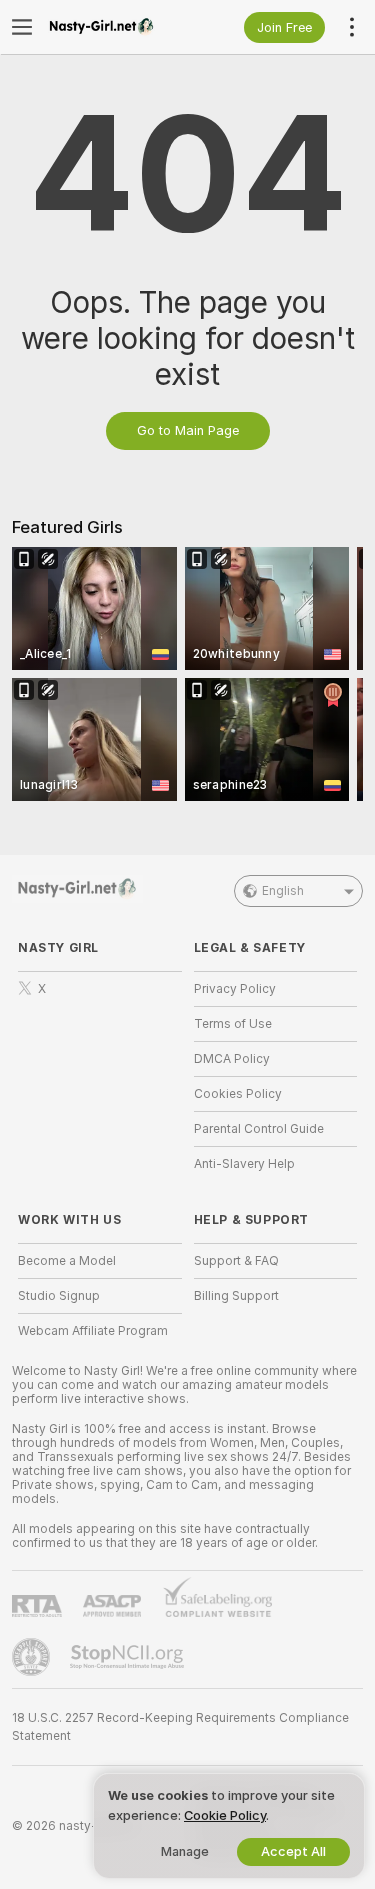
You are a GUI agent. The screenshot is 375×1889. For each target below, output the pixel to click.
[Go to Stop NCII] (129, 1657)
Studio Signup (59, 1296)
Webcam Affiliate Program (93, 1331)
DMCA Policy (232, 1059)
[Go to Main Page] (116, 27)
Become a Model (67, 1261)
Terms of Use (233, 1024)
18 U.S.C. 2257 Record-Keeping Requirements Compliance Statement (180, 1727)
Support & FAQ (236, 1261)
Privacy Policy (235, 989)
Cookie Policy (225, 1815)
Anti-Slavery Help (244, 1164)
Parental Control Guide (259, 1129)
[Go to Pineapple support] (33, 1657)
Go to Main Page (188, 430)
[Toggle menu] (22, 27)
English (283, 891)
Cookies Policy (238, 1094)
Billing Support (236, 1296)
